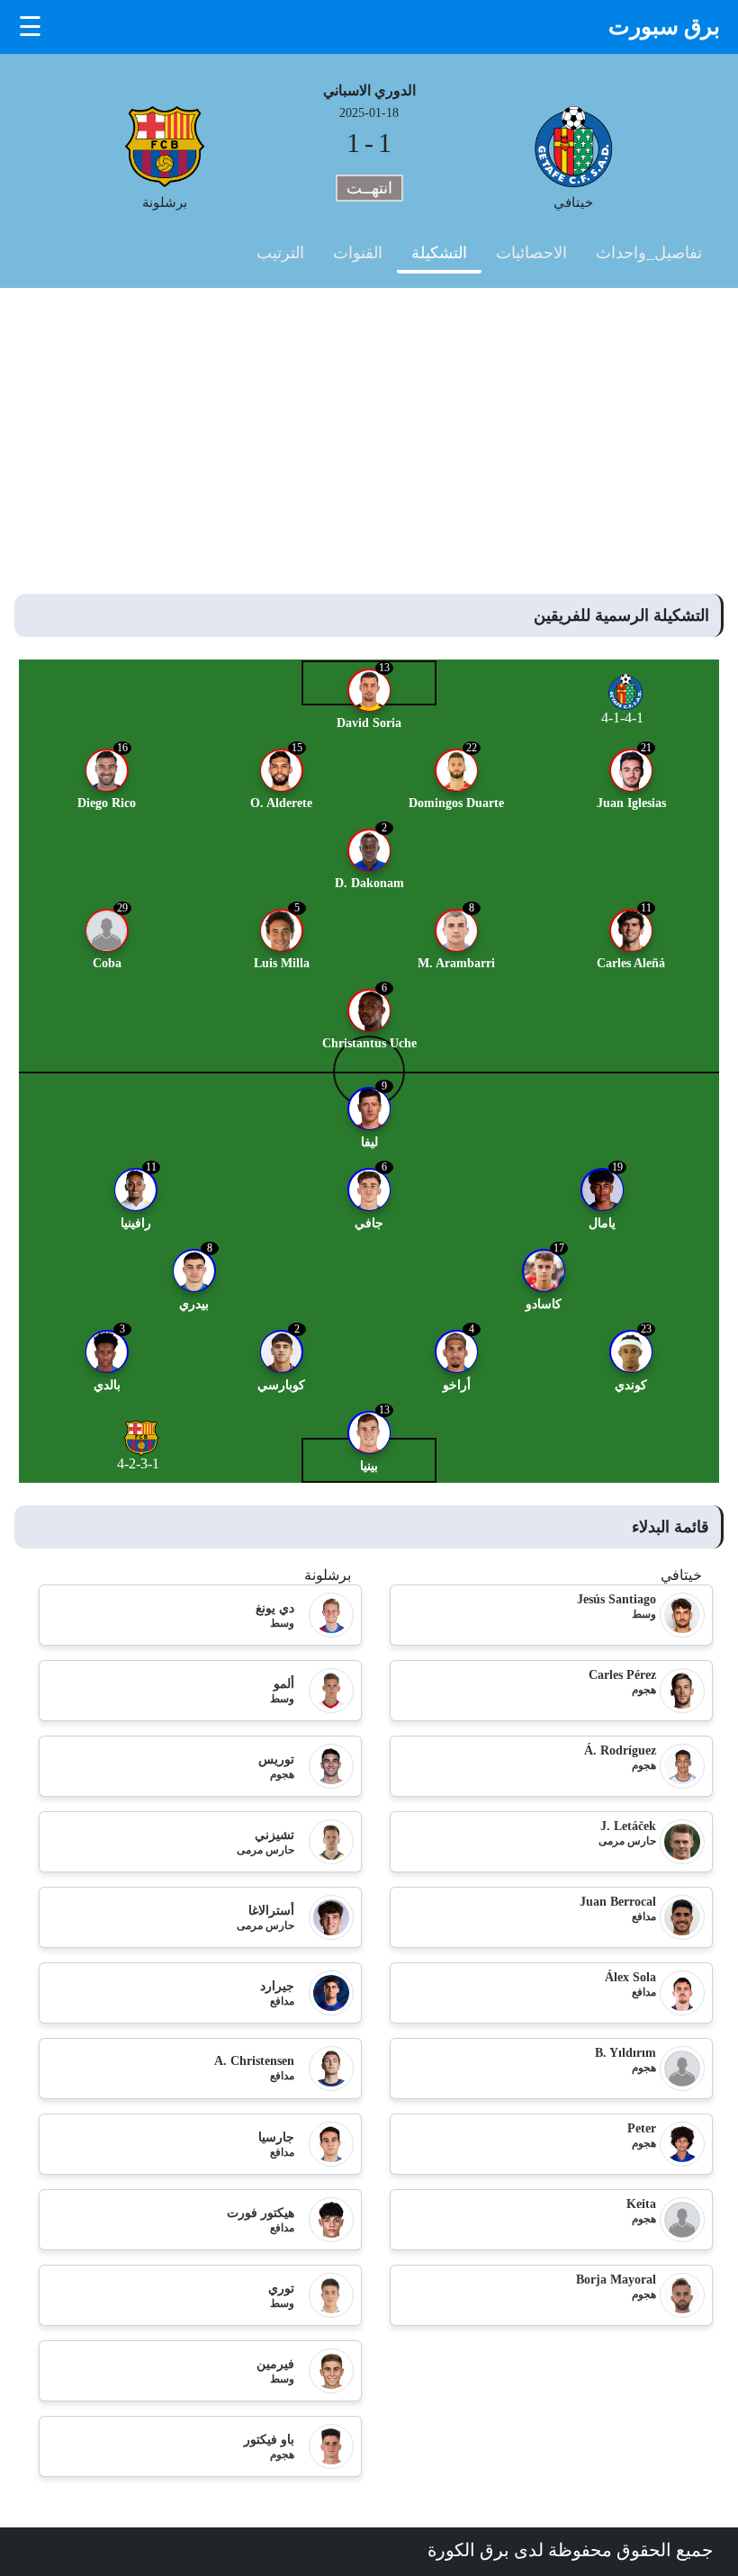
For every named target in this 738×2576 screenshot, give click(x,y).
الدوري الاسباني (369, 90)
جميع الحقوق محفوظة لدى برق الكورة (570, 2550)
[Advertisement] (369, 423)
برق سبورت (664, 27)
